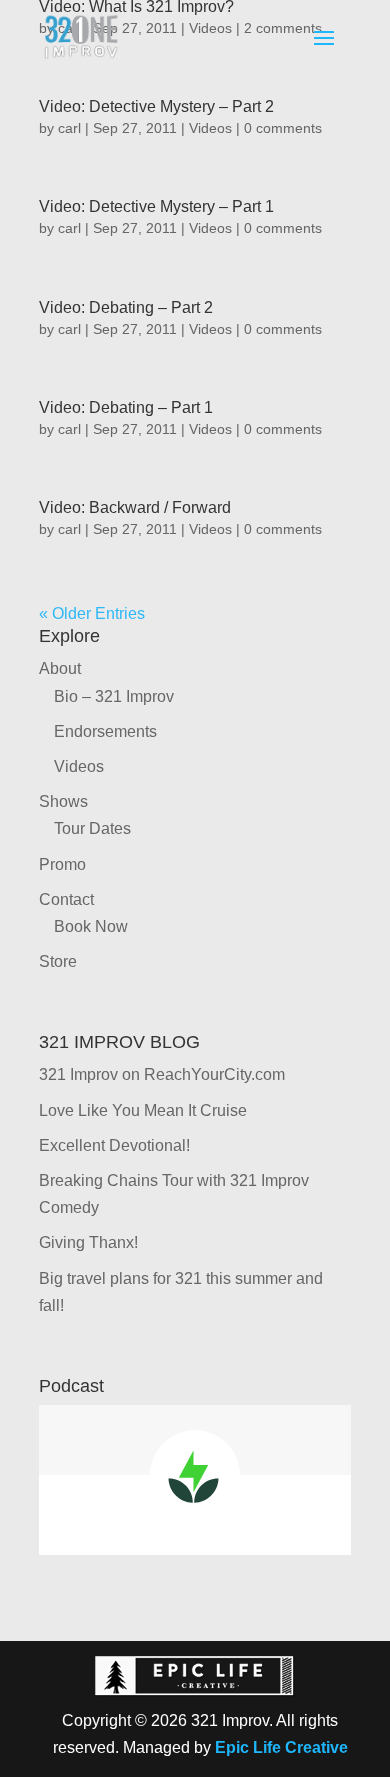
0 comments (283, 128)
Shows (63, 801)
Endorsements (105, 731)
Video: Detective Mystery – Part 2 (156, 106)
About (60, 668)
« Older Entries (92, 613)
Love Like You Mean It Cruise (143, 1110)
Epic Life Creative (281, 1747)
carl (69, 128)
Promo (62, 864)
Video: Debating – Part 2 (126, 307)
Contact (66, 899)
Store (58, 961)
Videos (210, 128)
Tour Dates (92, 828)
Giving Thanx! (88, 1242)
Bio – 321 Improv (114, 696)
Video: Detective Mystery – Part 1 (156, 206)
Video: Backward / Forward (135, 507)
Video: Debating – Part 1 (126, 407)
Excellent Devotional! (114, 1145)
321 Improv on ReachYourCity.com (162, 1074)
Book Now (91, 926)
